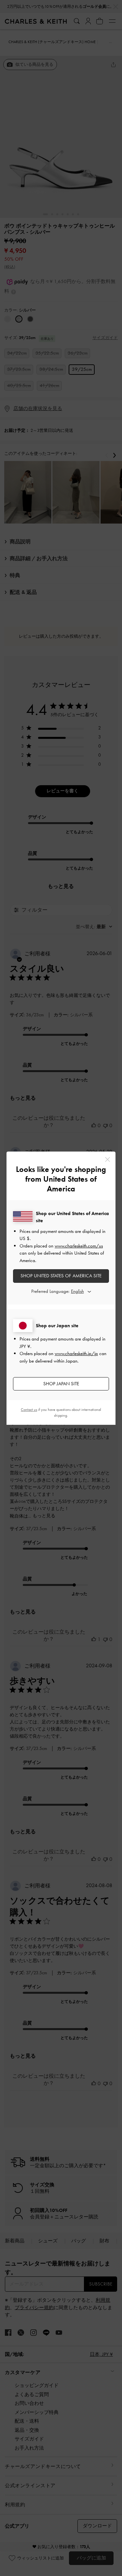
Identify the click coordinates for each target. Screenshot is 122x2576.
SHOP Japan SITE (61, 1384)
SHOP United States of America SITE (61, 1276)
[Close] (108, 1159)
